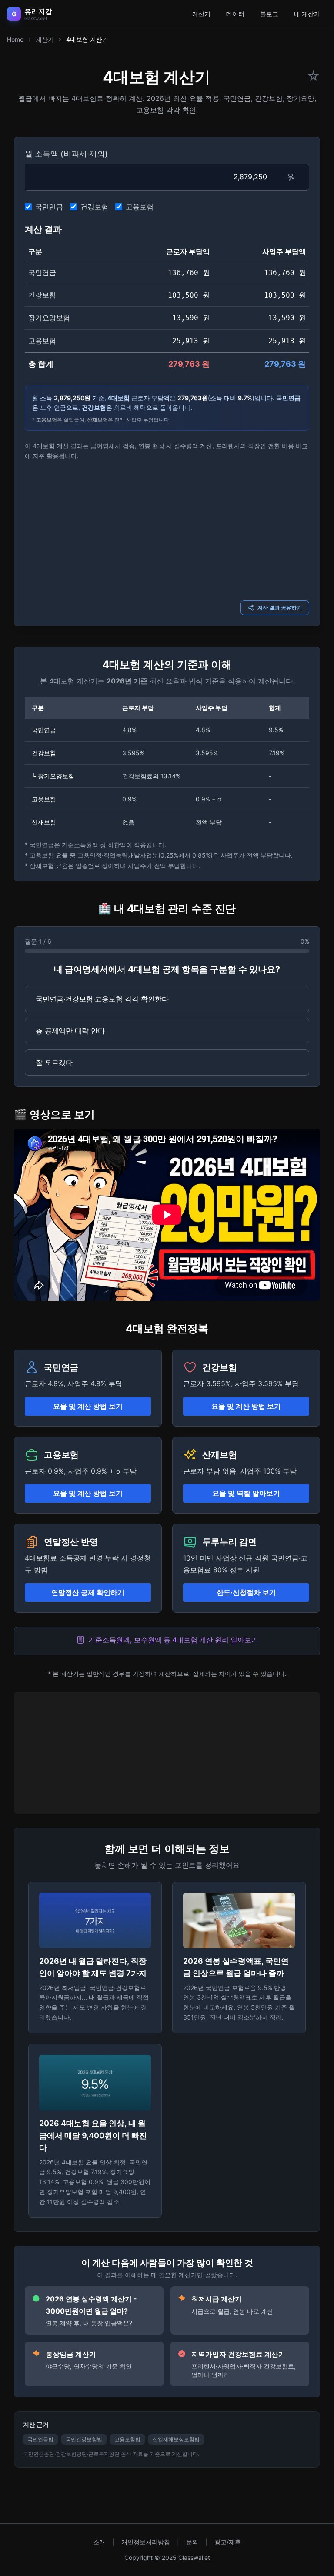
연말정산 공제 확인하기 (88, 1592)
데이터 (235, 14)
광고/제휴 (228, 2542)
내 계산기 (307, 14)
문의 (192, 2542)
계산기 (201, 14)
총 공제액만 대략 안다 (70, 1031)
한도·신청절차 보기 (246, 1592)
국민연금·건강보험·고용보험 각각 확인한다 (102, 999)
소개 (99, 2542)
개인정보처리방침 (146, 2542)
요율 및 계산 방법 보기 (88, 1406)
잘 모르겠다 (54, 1062)
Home (15, 39)
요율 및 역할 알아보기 (246, 1493)
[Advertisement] (167, 529)
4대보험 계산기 (87, 39)
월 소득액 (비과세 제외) (66, 154)
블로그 (269, 14)
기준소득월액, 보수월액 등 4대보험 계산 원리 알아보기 (173, 1640)
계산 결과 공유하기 (280, 608)
